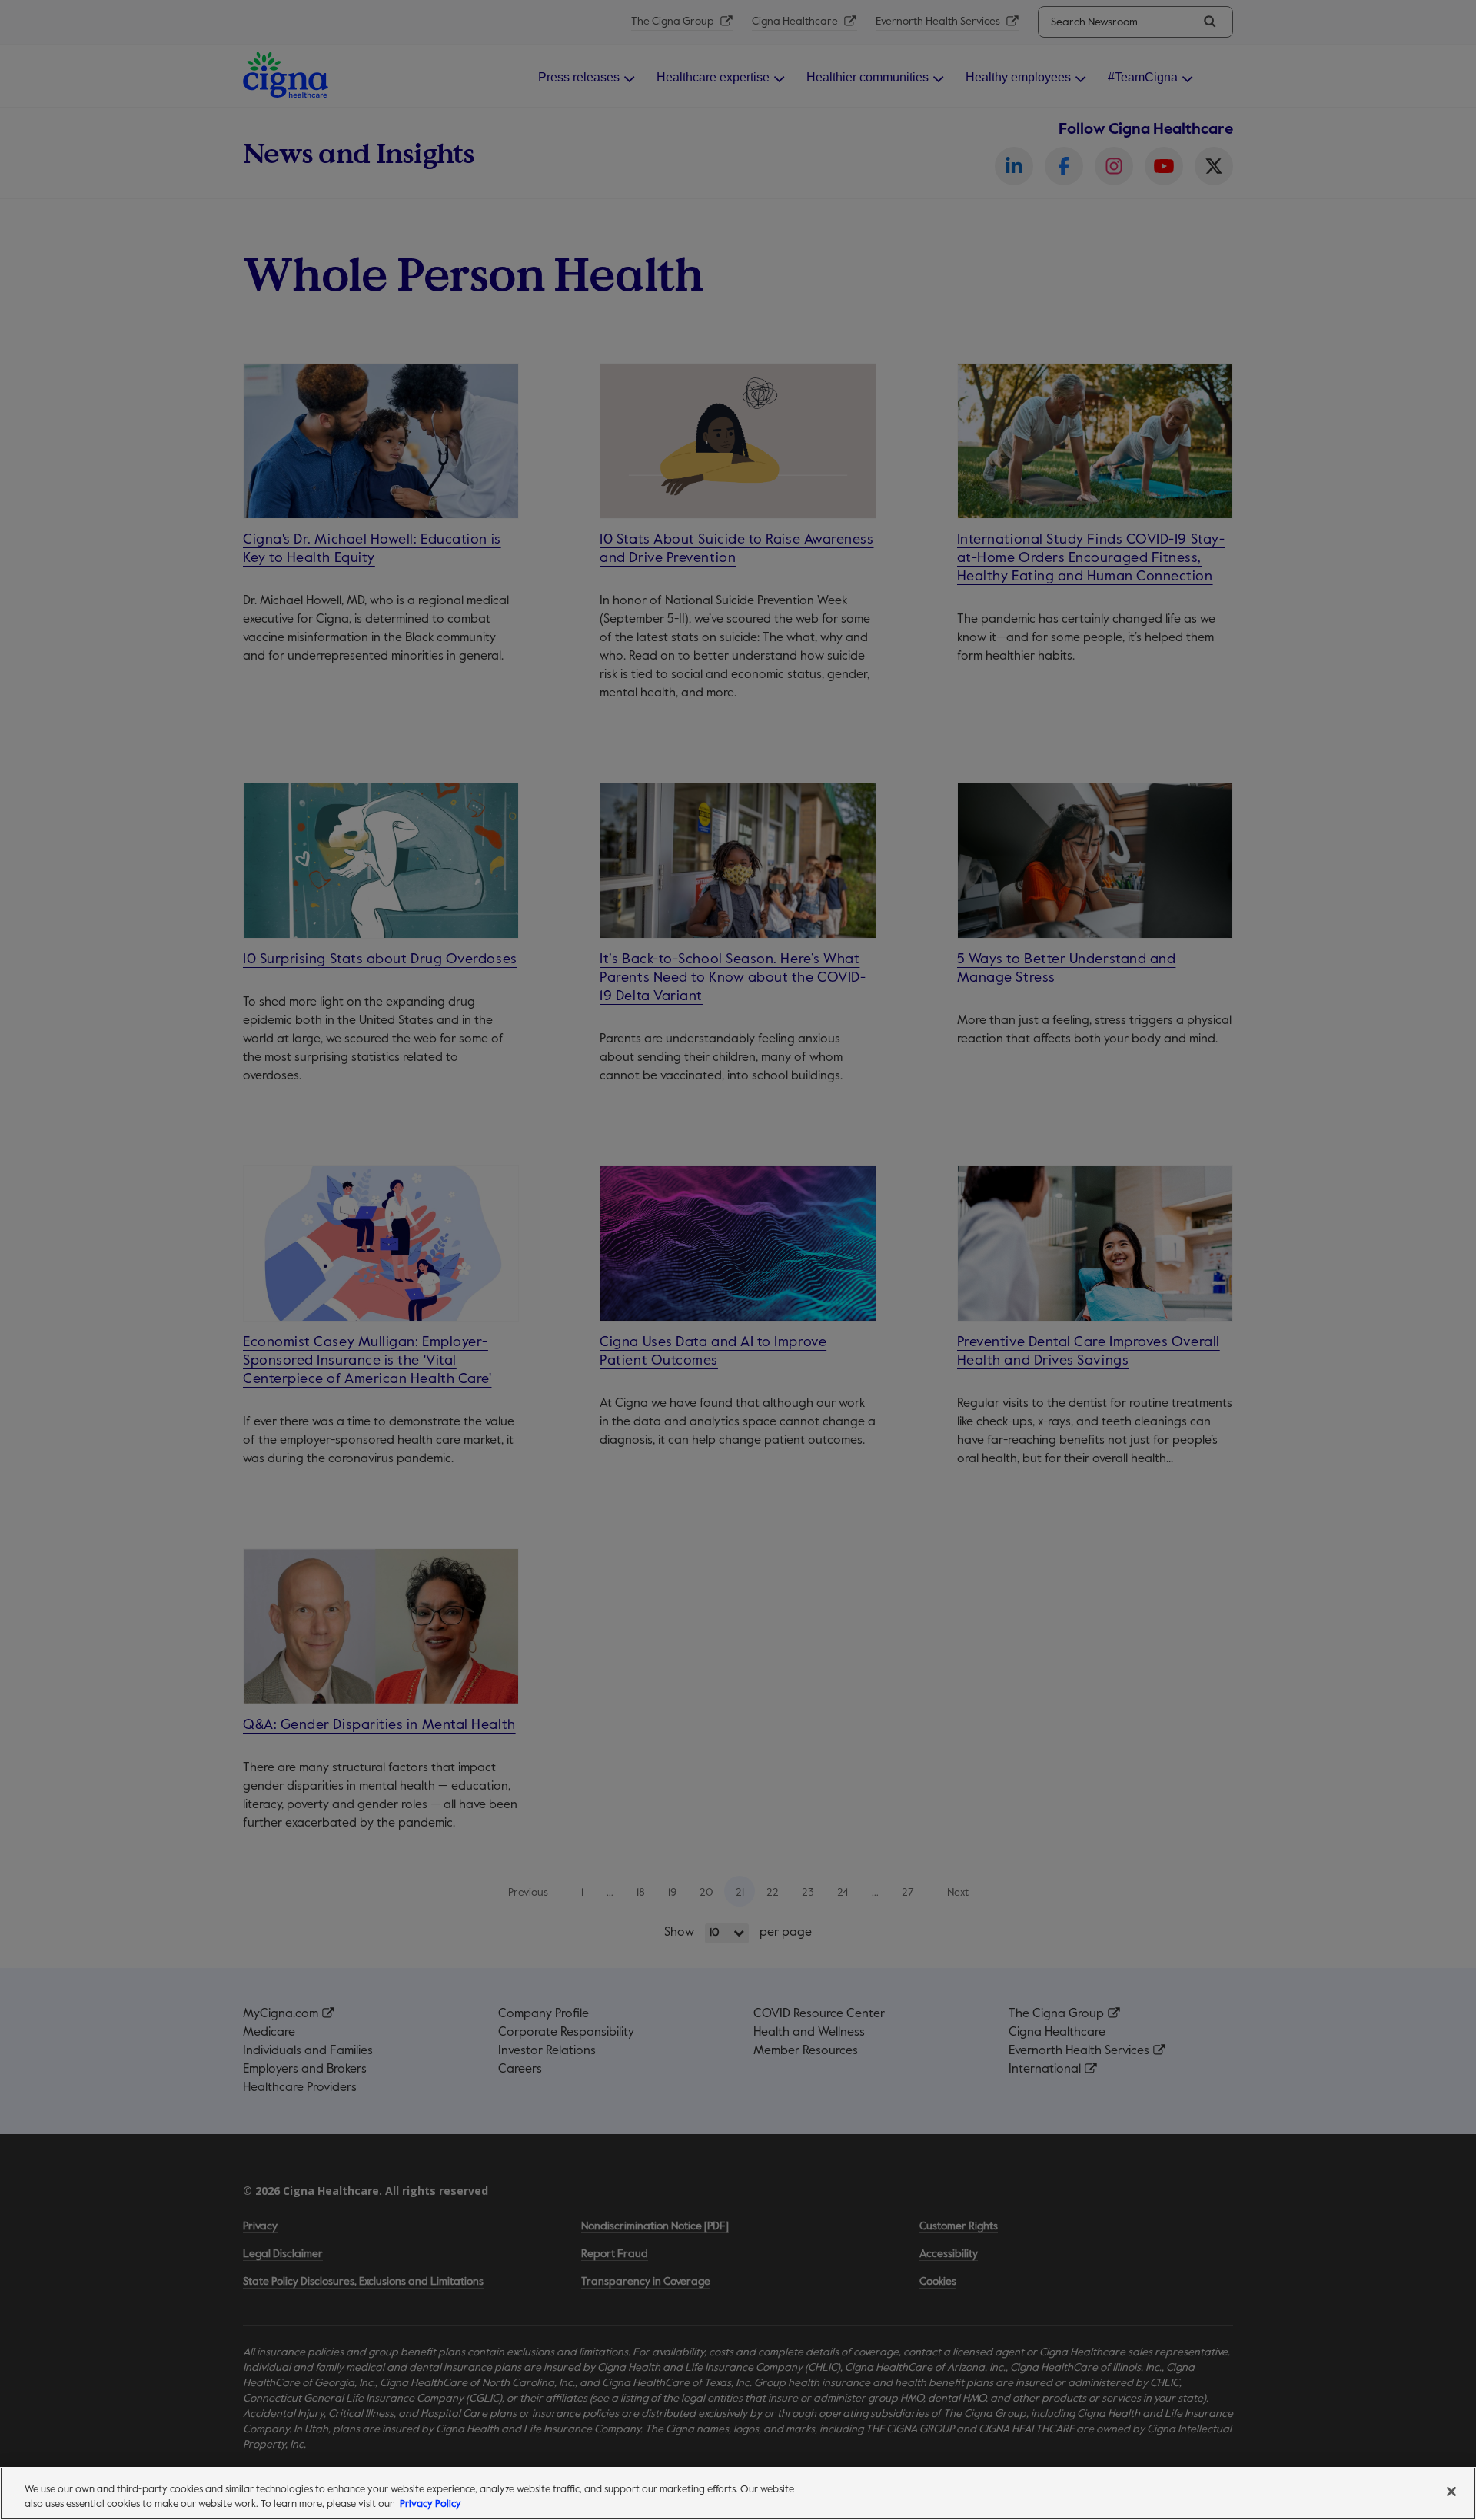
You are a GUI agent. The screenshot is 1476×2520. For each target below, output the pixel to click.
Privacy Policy (430, 2504)
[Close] (1451, 2492)
